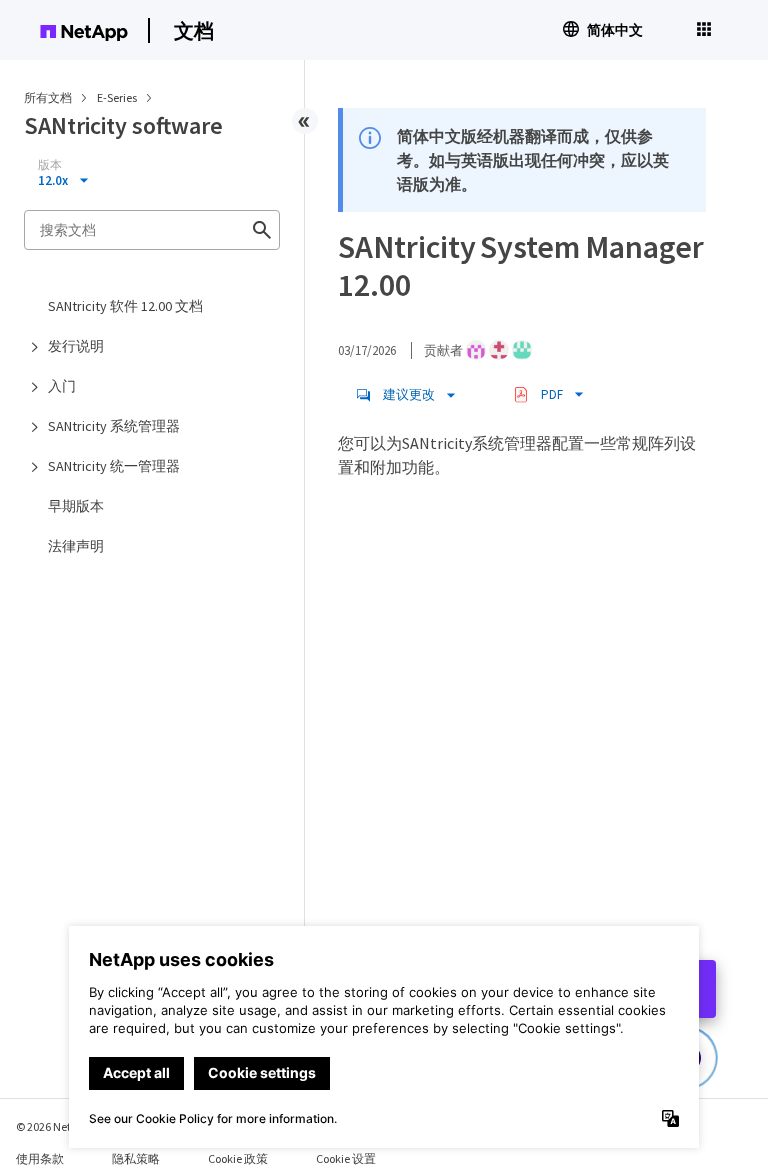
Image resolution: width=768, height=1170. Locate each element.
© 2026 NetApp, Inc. (65, 1126)
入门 (62, 386)
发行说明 (76, 346)
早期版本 (76, 506)
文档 (194, 30)
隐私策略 (136, 1158)
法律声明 (76, 546)
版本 (50, 165)
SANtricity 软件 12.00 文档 (125, 306)
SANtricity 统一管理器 (114, 466)
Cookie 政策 (238, 1158)
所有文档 (48, 97)
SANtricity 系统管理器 (114, 426)
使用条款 (40, 1158)
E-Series (118, 97)
